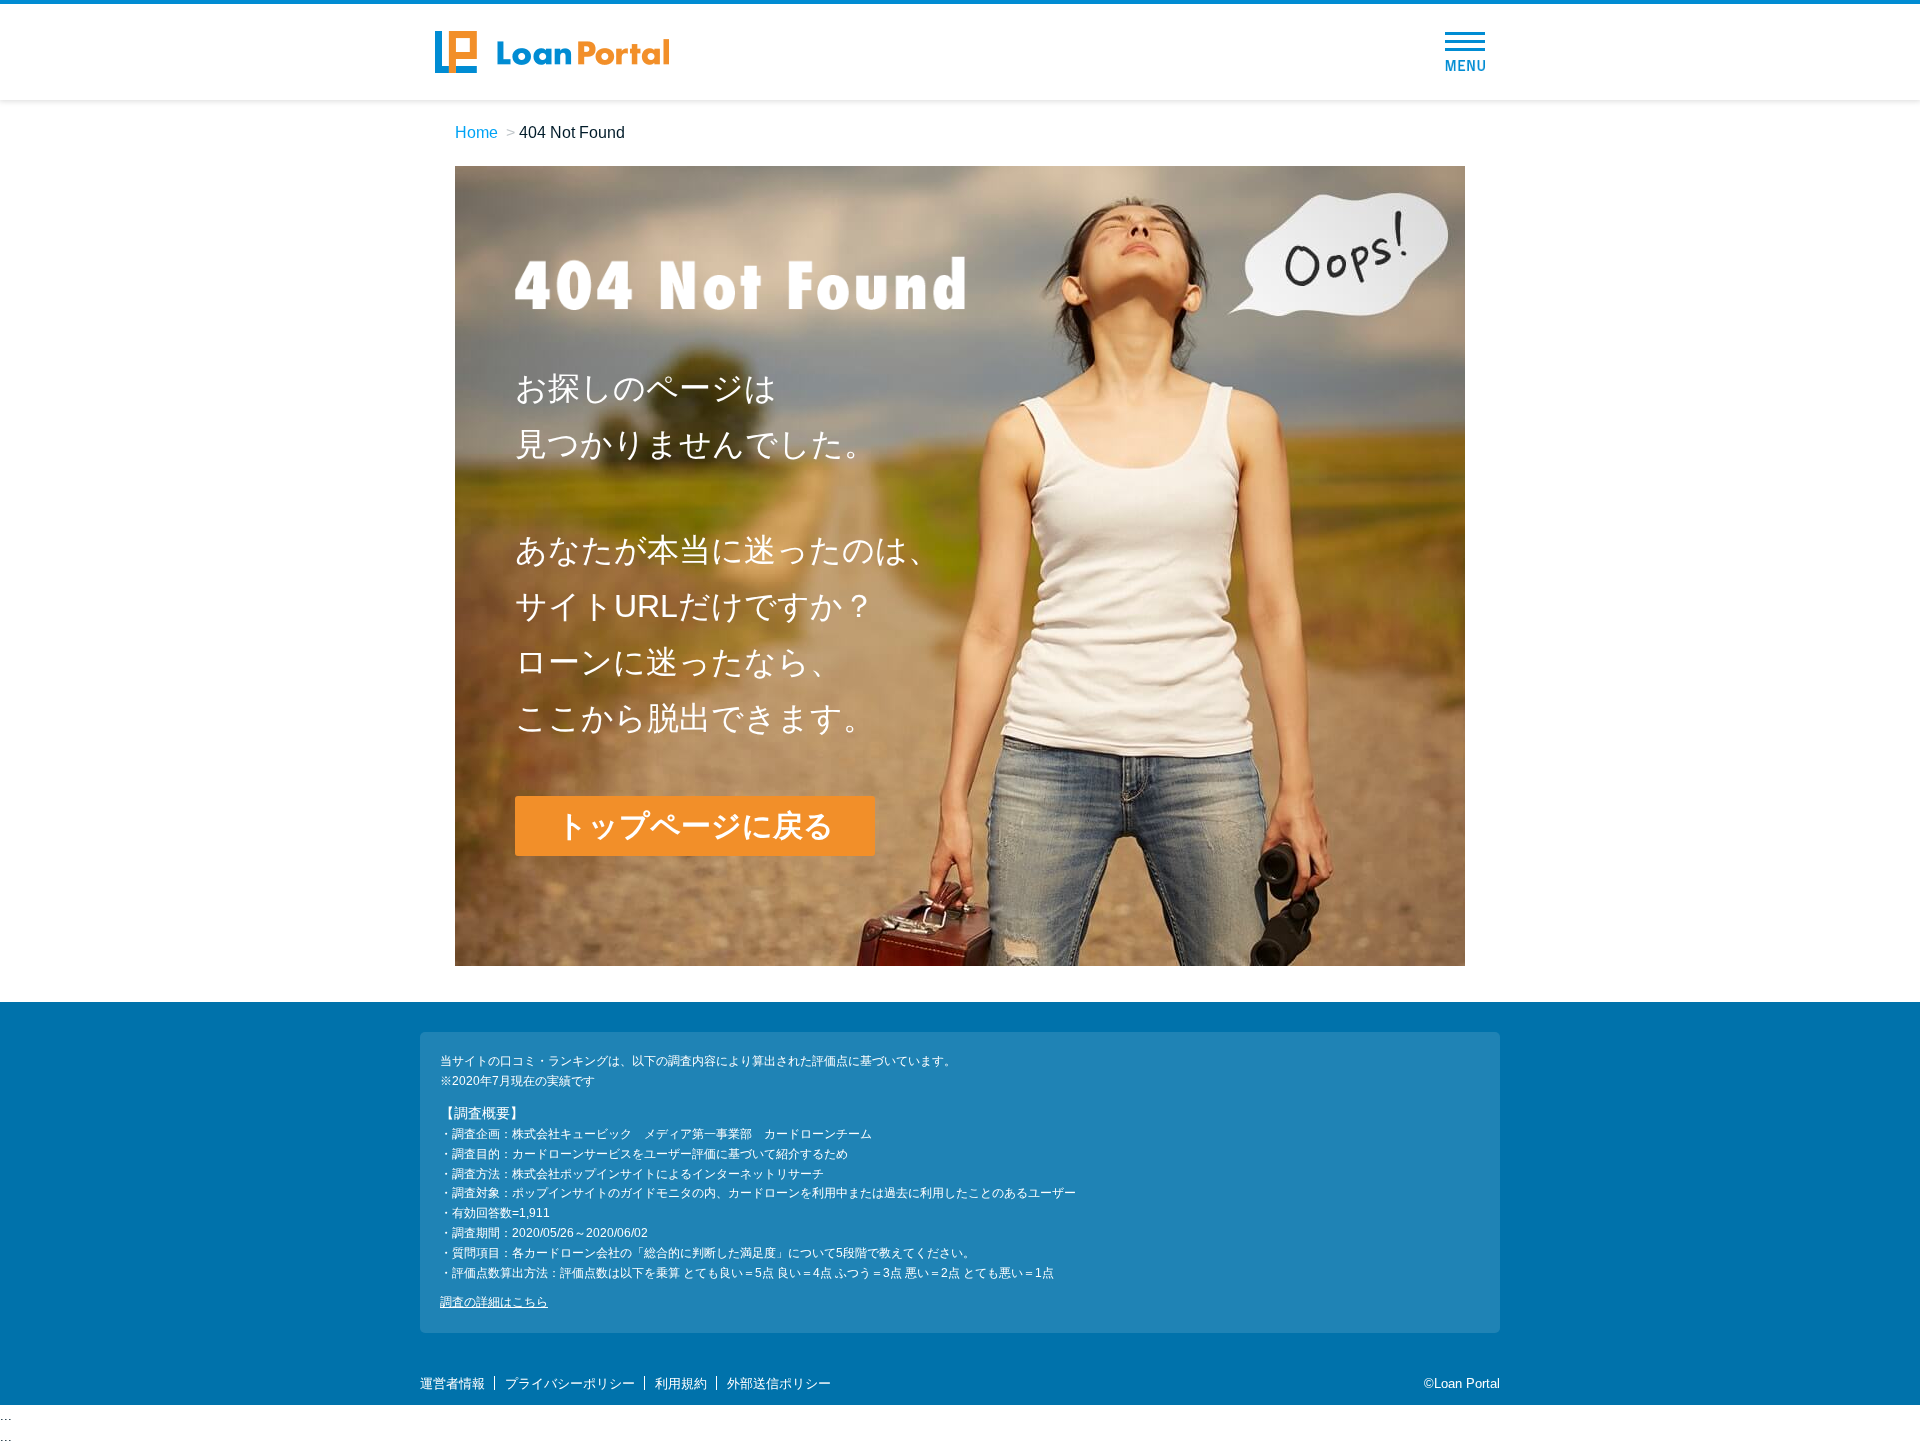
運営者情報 (452, 1383)
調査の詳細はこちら (494, 1302)
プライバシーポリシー (570, 1383)
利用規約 (681, 1383)
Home (476, 132)
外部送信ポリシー (779, 1383)
